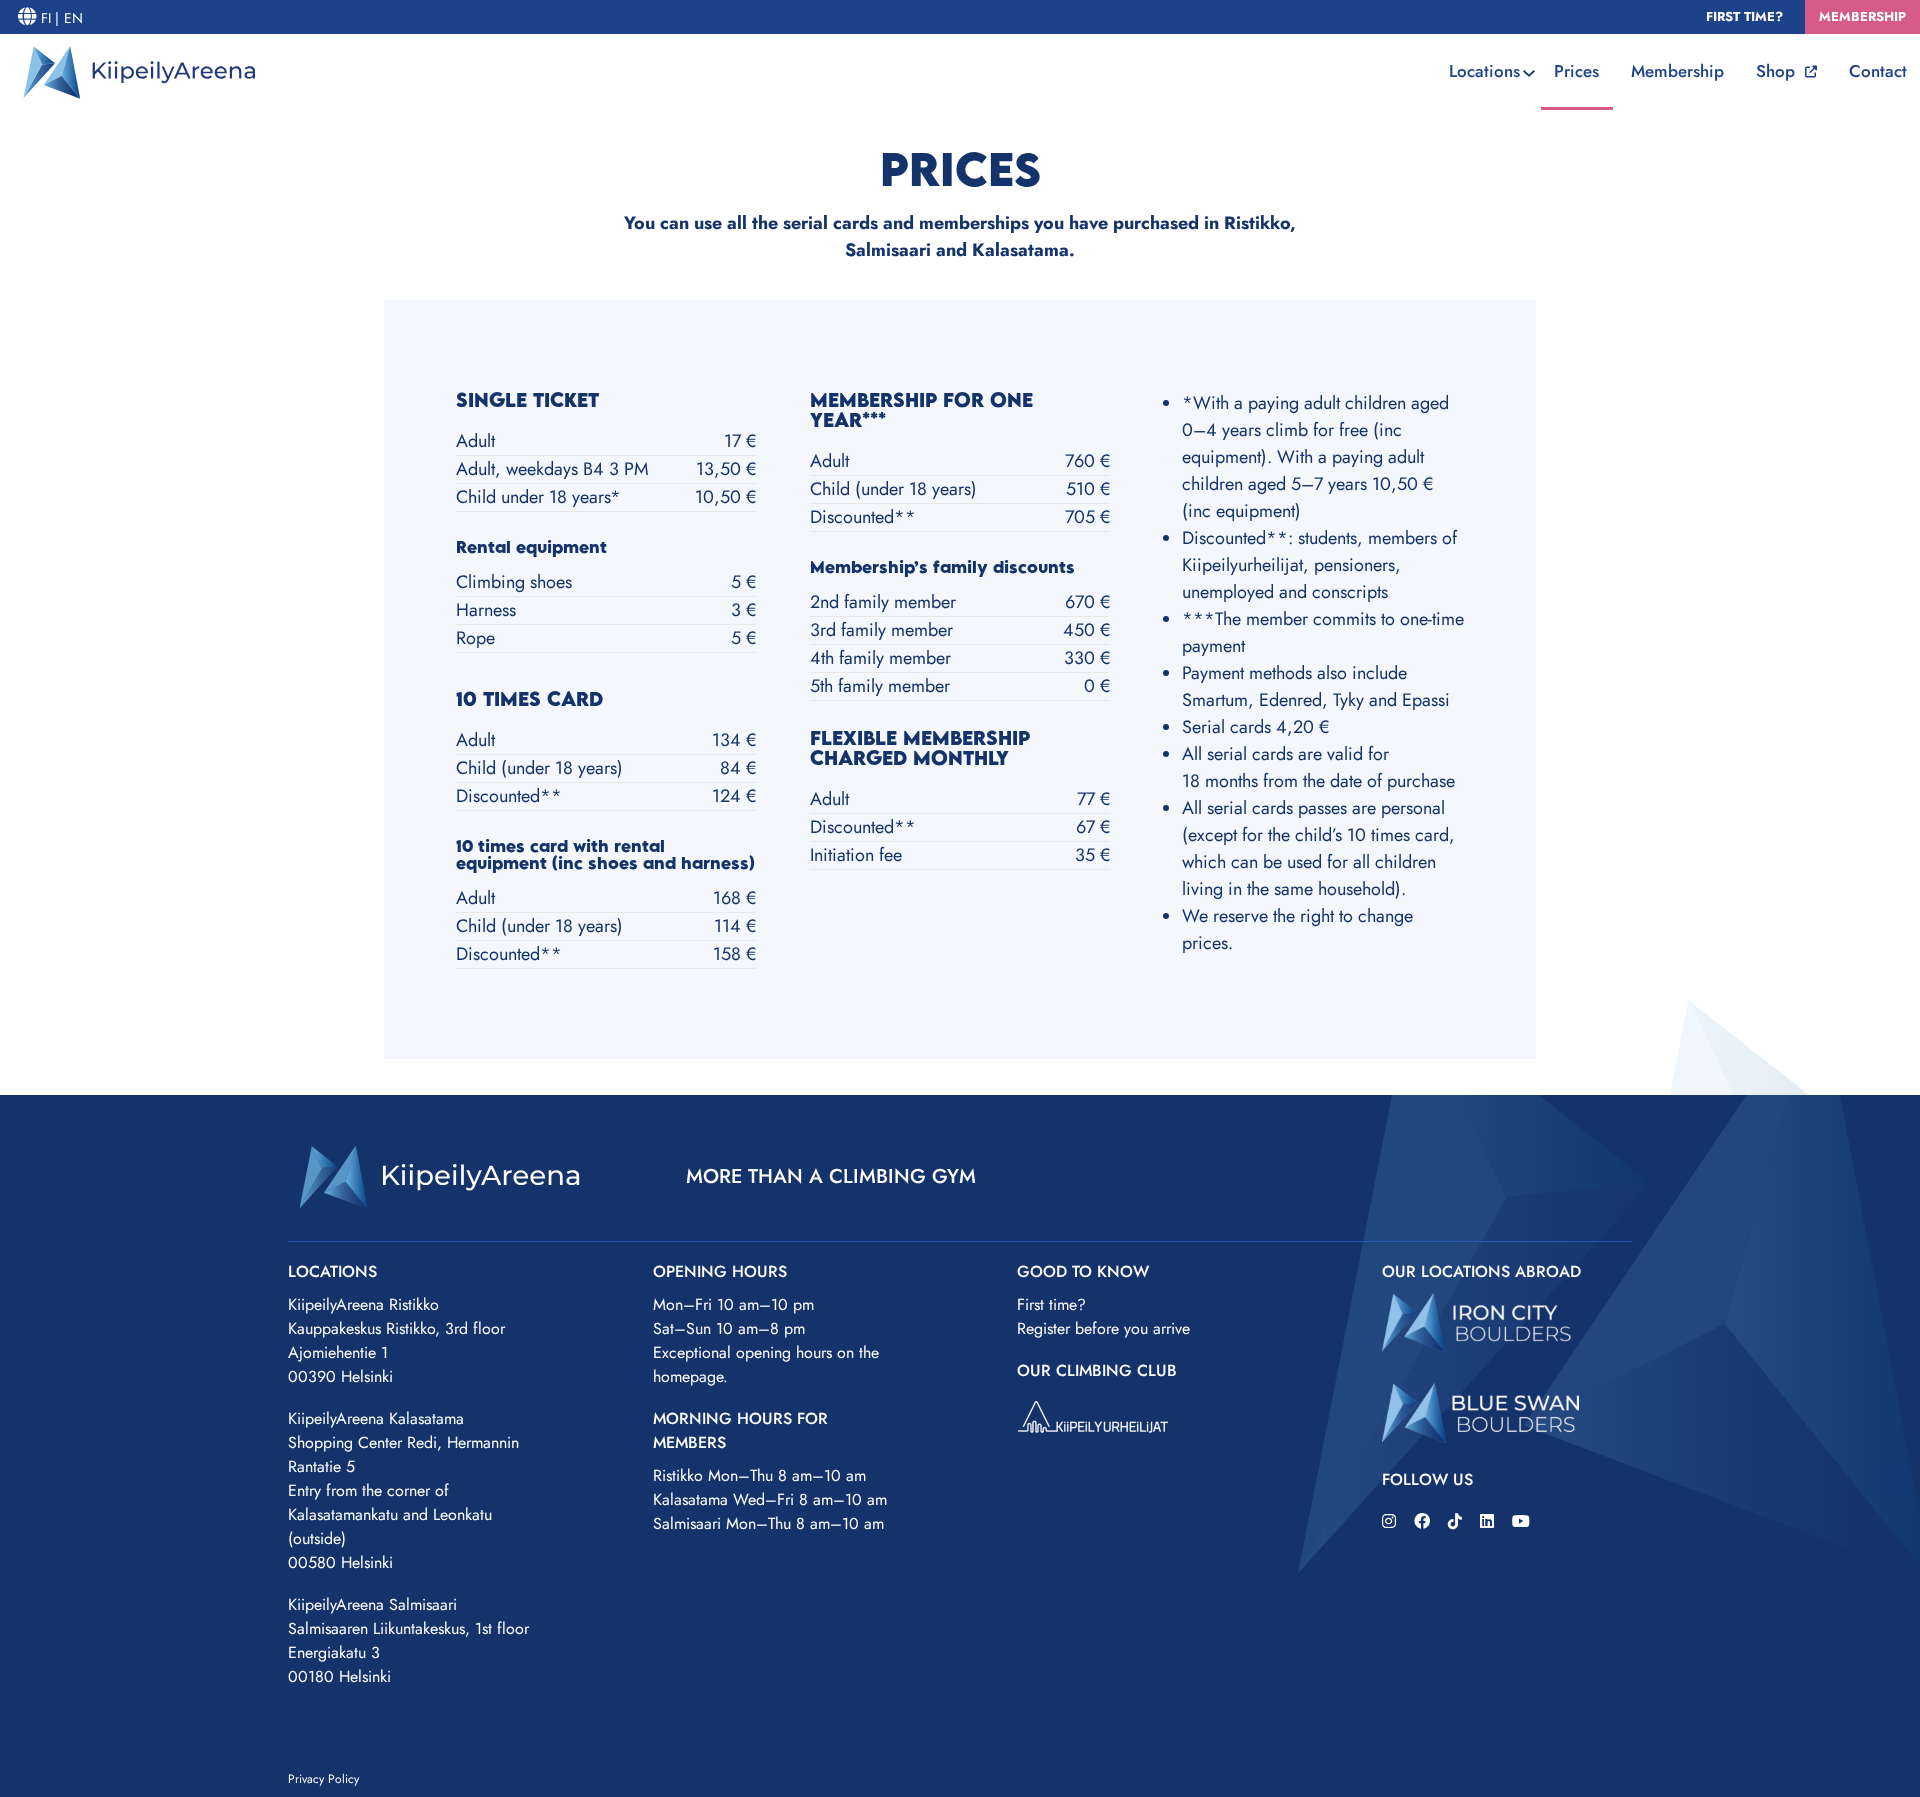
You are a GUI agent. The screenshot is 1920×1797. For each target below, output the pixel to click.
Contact (1878, 71)
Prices (1576, 71)
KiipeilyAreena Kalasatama (376, 1418)
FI (48, 18)
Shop (1778, 71)
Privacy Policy (323, 1779)
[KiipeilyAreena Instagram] (1389, 1522)
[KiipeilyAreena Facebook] (1422, 1522)
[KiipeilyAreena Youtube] (1521, 1522)
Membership (1677, 71)
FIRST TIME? (1746, 16)
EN (73, 18)
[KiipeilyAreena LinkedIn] (1487, 1522)
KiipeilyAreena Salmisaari (372, 1604)
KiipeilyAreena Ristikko (363, 1304)
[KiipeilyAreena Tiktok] (1455, 1522)
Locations (1484, 71)
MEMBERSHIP (1862, 16)
